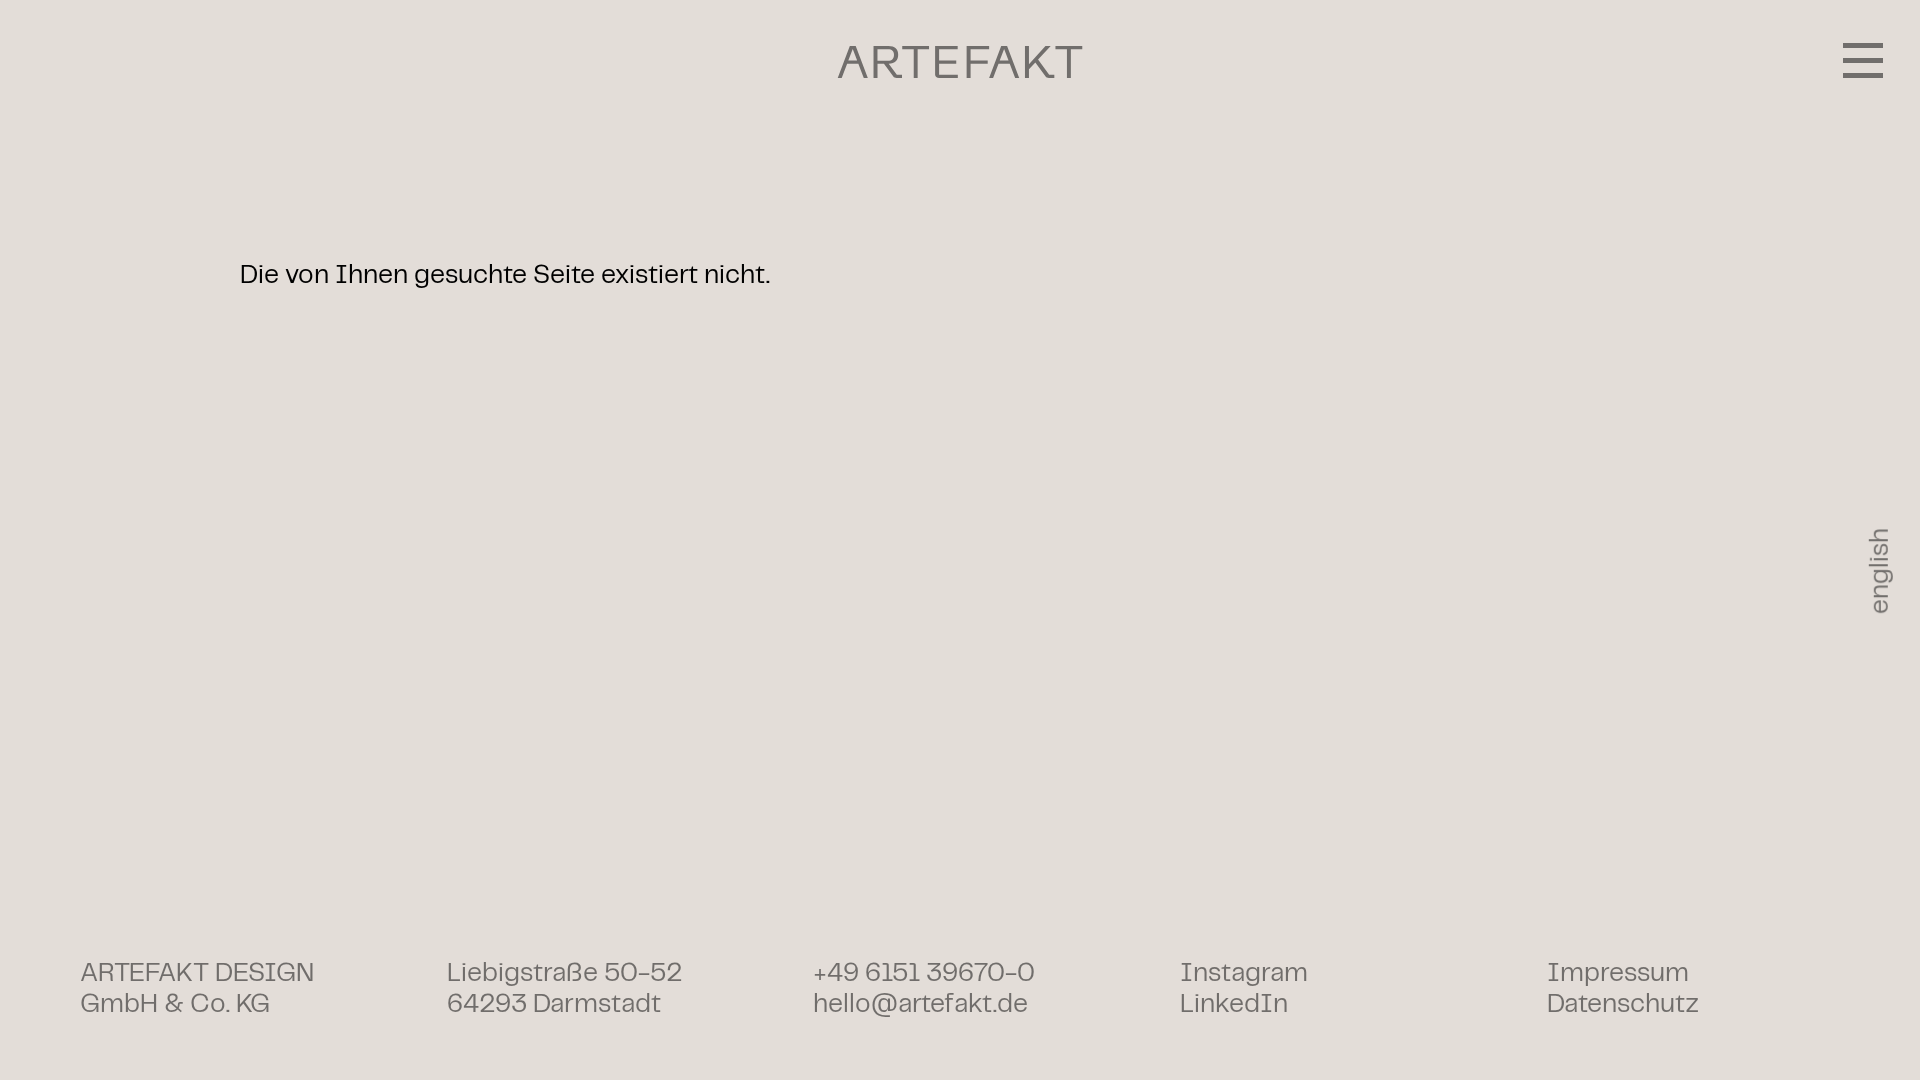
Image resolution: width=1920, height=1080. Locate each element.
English (1880, 571)
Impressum (1618, 973)
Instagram (1244, 973)
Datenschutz (1623, 1004)
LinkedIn (1234, 1004)
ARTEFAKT (960, 62)
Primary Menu (1863, 60)
